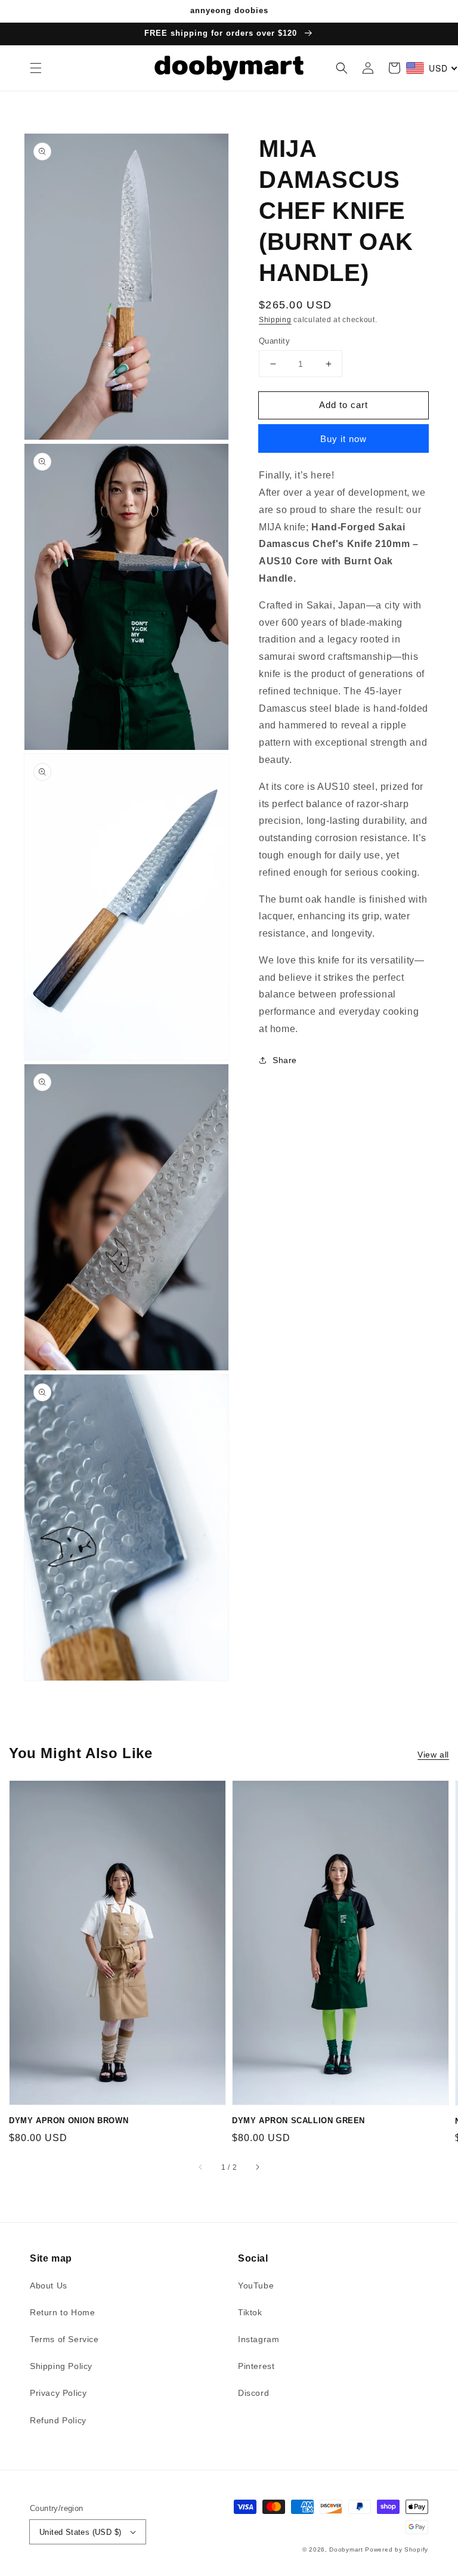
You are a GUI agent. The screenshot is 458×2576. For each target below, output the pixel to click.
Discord (253, 2393)
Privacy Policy (58, 2393)
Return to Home (62, 2312)
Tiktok (250, 2312)
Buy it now (343, 439)
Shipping (275, 320)
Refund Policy (58, 2420)
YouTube (256, 2285)
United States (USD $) (80, 2532)
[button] (36, 68)
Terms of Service (64, 2339)
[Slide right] (257, 2167)
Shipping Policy (61, 2366)
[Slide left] (201, 2167)
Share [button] (285, 1060)
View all (433, 1755)
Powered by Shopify (397, 2549)
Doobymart (346, 2549)
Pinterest (256, 2366)
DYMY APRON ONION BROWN (69, 2121)
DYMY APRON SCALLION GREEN (298, 2121)
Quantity (274, 341)
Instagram (259, 2339)
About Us (49, 2285)
